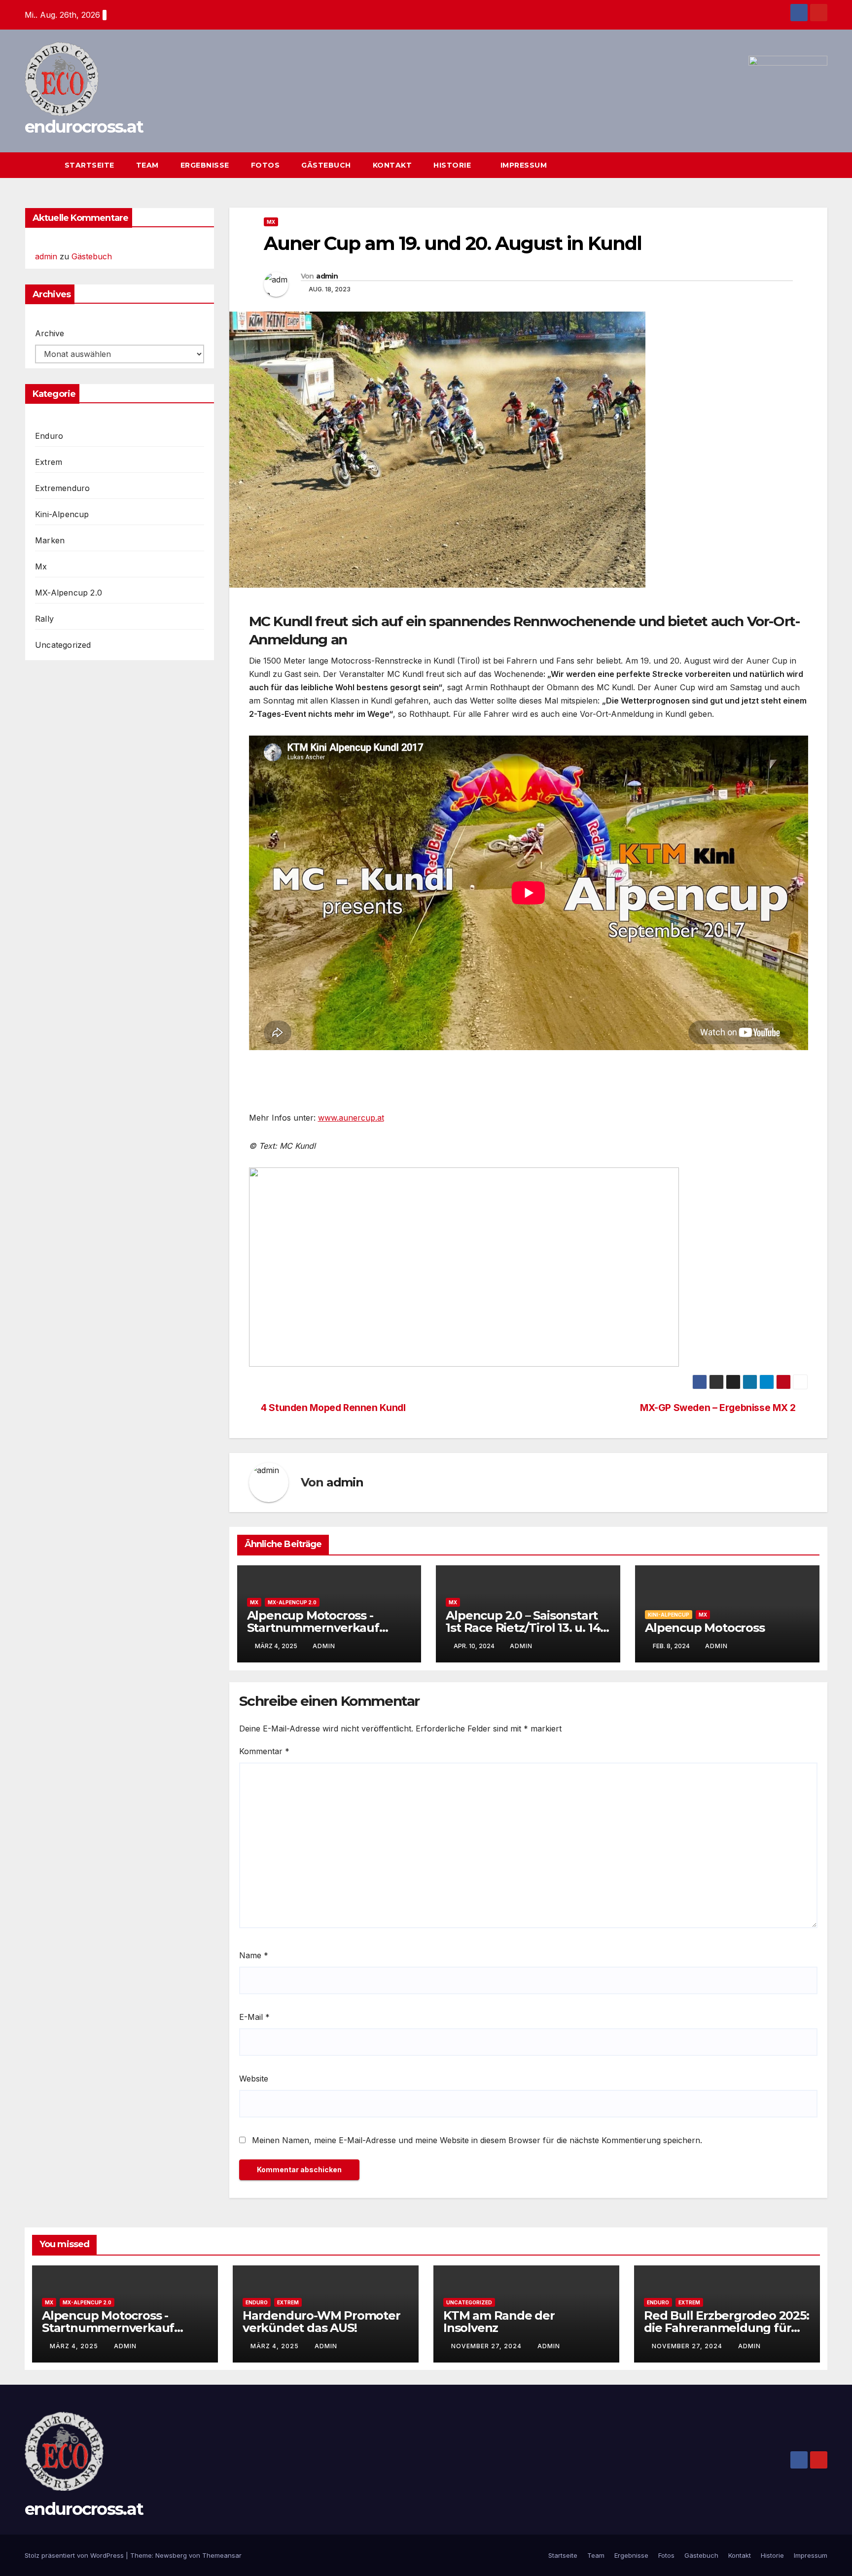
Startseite (89, 165)
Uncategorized (63, 645)
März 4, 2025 (75, 2346)
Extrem (49, 462)
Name (254, 1955)
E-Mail (254, 2017)
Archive (50, 333)
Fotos (266, 165)
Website (254, 2079)
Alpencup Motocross (705, 1628)
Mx (41, 566)
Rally (44, 619)
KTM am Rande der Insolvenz (499, 2322)
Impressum (524, 165)
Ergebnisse (205, 165)
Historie (453, 165)
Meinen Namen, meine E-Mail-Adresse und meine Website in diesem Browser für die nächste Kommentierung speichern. (477, 2140)
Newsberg (171, 2555)
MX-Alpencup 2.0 (69, 593)
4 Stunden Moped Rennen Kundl (333, 1408)
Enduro (49, 436)
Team (147, 165)
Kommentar (264, 1751)
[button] (802, 165)
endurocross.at (84, 127)
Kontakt (392, 165)
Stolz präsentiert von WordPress (75, 2555)
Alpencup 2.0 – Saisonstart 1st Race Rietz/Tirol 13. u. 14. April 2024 (524, 1628)
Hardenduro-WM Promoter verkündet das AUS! (321, 2322)
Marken (50, 540)
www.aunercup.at (351, 1118)
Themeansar (222, 2555)
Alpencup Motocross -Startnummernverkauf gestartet (313, 1628)
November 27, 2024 (487, 2346)
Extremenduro (62, 488)
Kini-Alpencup (62, 514)
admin (46, 256)
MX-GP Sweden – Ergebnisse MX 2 (718, 1408)
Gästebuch (326, 165)
